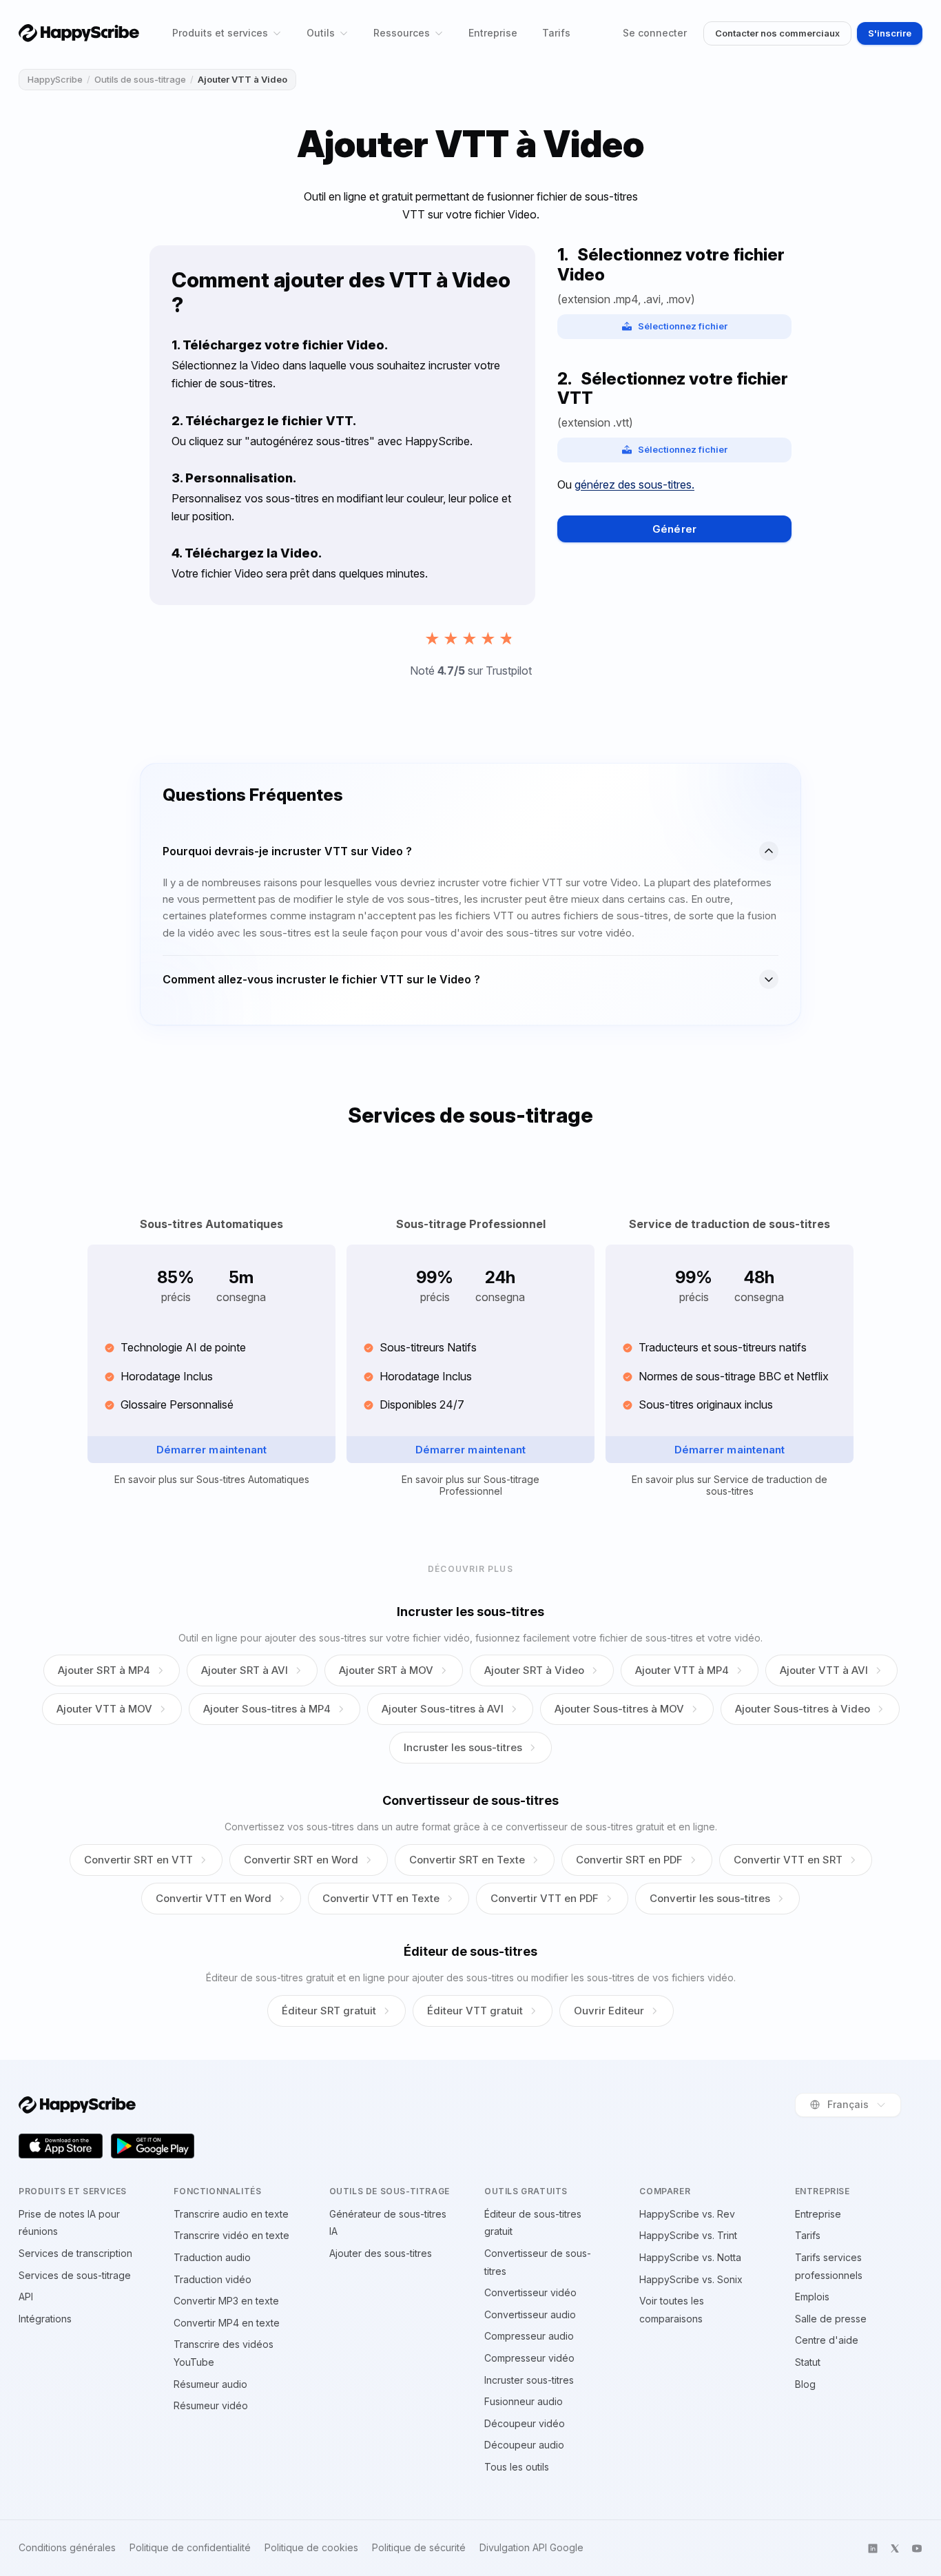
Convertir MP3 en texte (226, 2301)
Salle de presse (831, 2319)
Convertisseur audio (530, 2314)
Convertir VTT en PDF (545, 1898)
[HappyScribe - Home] (79, 33)
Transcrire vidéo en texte (231, 2235)
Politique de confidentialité (190, 2548)
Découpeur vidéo (525, 2423)
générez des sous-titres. (634, 484)
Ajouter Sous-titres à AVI (443, 1709)
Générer (674, 529)
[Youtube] (917, 2548)
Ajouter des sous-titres (381, 2253)
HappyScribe (55, 79)
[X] (895, 2548)
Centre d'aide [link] (827, 2340)
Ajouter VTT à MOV (104, 1709)
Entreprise (493, 33)
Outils (321, 33)
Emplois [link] (812, 2297)
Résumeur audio (210, 2384)
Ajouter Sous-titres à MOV (619, 1709)
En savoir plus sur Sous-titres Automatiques (212, 1480)
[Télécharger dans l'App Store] (61, 2146)
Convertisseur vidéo (530, 2292)
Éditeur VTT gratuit (475, 2011)
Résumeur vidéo (211, 2405)
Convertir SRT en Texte (467, 1860)
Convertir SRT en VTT (138, 1860)
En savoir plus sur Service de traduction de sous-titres (730, 1485)
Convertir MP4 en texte (227, 2323)
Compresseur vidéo (529, 2358)
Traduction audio (212, 2257)
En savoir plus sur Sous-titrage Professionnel (470, 1485)
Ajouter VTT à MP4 (682, 1670)
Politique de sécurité (419, 2548)
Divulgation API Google (531, 2548)
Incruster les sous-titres (463, 1747)
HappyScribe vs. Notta (690, 2257)
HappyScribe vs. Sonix (691, 2279)
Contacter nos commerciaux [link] (777, 33)
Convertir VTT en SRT (788, 1860)
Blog (805, 2384)
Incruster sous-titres (529, 2380)
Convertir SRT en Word (301, 1860)
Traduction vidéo (213, 2279)
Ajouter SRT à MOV (386, 1670)
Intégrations (45, 2319)
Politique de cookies (311, 2548)
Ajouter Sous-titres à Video (803, 1709)
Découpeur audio (524, 2445)
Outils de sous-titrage (140, 79)
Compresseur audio (529, 2336)
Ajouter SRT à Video (534, 1670)
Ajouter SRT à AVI (245, 1670)
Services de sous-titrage (75, 2275)
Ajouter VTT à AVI (824, 1670)
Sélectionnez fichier (683, 326)
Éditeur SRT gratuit (329, 2011)
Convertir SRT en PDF (629, 1860)
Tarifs (556, 33)
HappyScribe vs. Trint (688, 2235)
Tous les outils (517, 2467)
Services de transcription (75, 2253)
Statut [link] (808, 2362)
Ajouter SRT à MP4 (104, 1670)
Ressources (402, 33)
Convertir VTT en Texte (381, 1898)
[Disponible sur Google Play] (153, 2146)
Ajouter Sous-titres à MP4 (267, 1709)
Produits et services (220, 33)
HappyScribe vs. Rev (687, 2214)
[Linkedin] (873, 2548)
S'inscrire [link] (890, 33)
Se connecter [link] (655, 33)
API (26, 2297)
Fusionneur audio (524, 2401)
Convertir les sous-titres (710, 1898)
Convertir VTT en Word (214, 1898)
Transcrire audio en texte (231, 2214)
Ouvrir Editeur (609, 2011)
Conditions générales (67, 2548)
